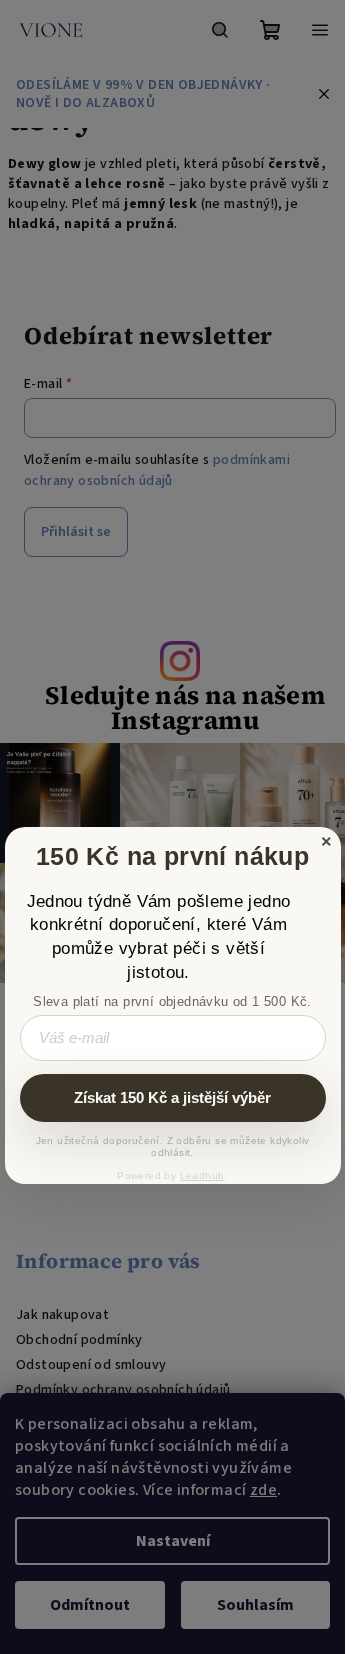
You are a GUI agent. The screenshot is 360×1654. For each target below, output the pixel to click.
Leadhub (202, 1175)
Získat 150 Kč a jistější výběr (172, 1097)
